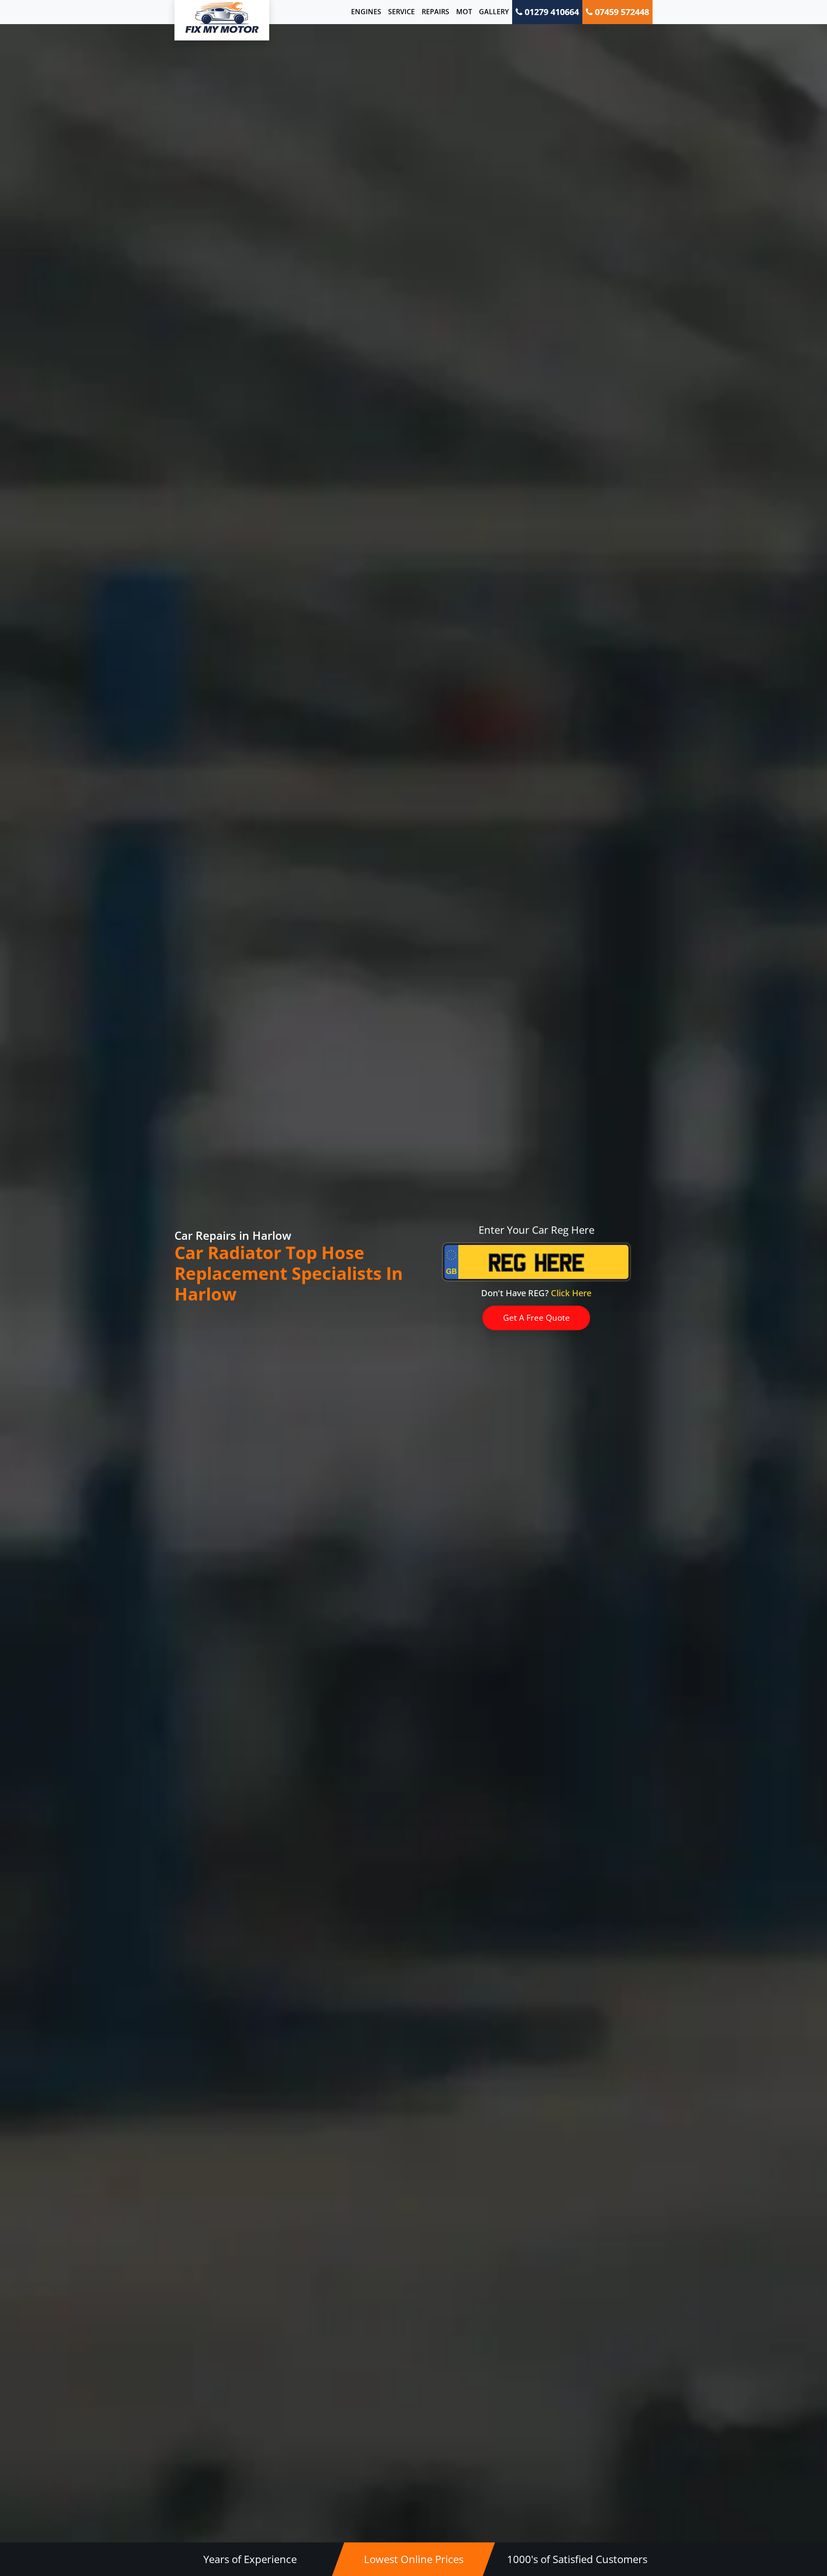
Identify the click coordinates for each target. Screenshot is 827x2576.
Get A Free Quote (536, 1318)
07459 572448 (621, 12)
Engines (366, 12)
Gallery (494, 12)
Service (401, 12)
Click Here (571, 1293)
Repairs (435, 12)
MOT (464, 12)
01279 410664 (551, 12)
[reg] (536, 1269)
